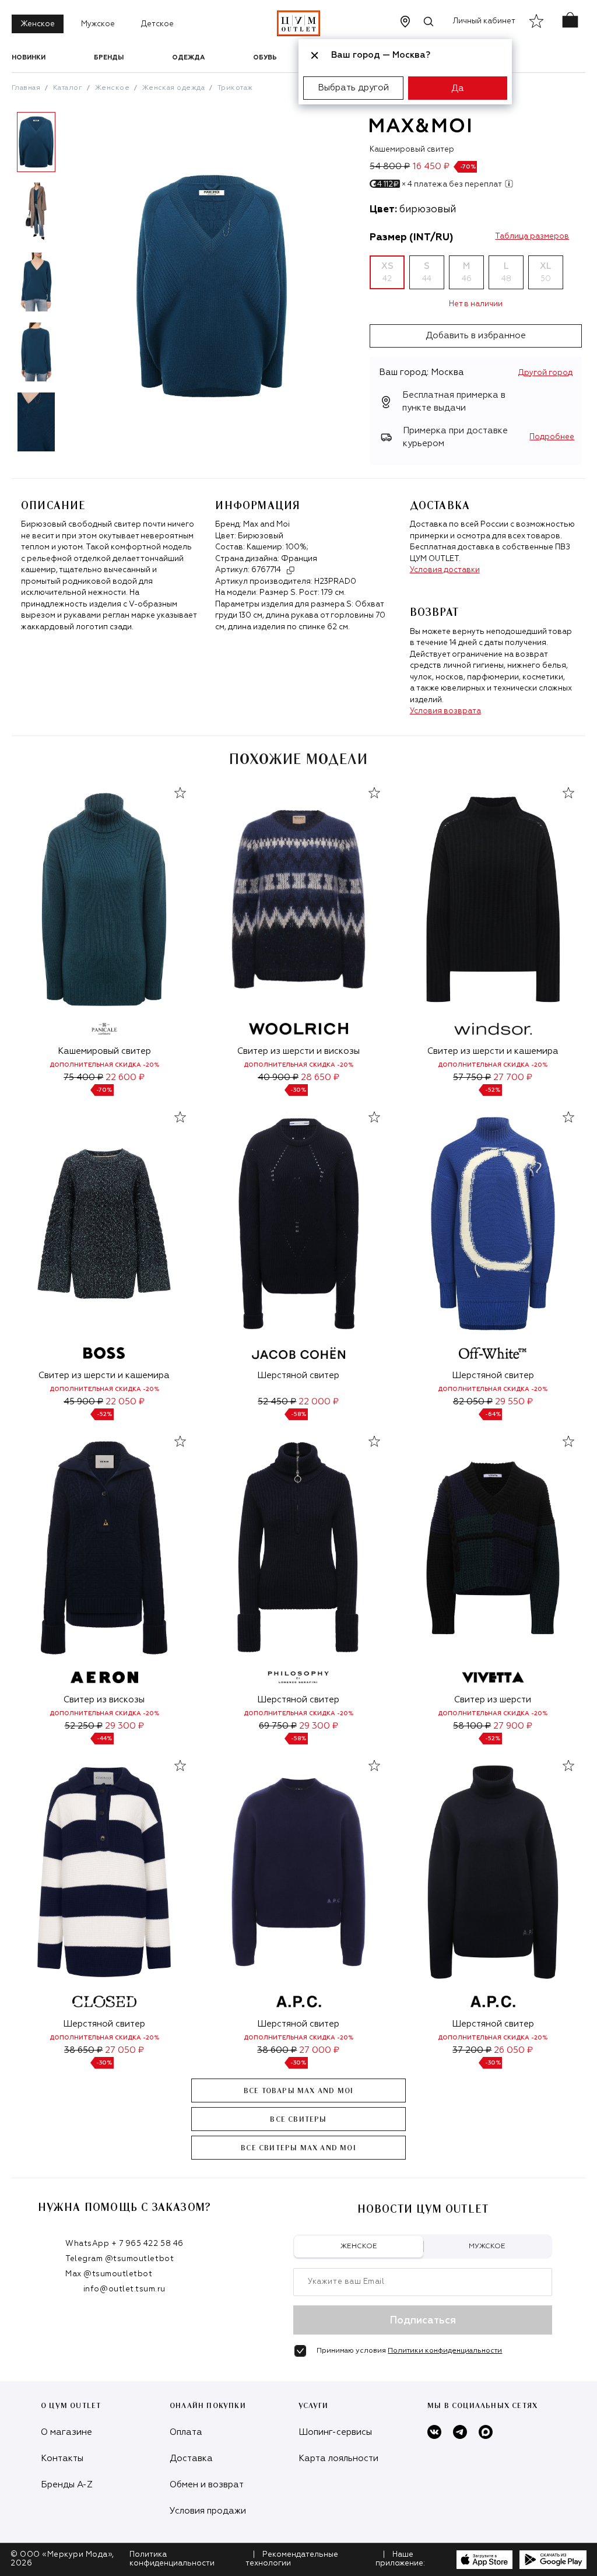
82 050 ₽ (473, 1402)
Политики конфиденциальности (445, 2351)
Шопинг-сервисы (335, 2432)
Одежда (188, 57)
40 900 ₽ (278, 1077)
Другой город (545, 373)
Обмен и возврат (207, 2485)
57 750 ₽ (472, 1077)
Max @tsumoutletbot (109, 2274)
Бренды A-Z (67, 2485)
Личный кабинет (484, 21)
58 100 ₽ (472, 1726)
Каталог (68, 88)
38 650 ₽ (83, 2050)
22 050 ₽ (125, 1402)
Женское (38, 24)
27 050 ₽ (124, 2050)
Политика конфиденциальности (172, 2559)
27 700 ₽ (513, 1077)
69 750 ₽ (278, 1726)
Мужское (98, 24)
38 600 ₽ (277, 2050)
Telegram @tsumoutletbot (120, 2259)
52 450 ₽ (277, 1402)
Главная (26, 88)
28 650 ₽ (320, 1077)
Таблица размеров (532, 236)
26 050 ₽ (513, 2050)
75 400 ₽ (83, 1077)
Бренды (109, 57)
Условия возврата (445, 711)
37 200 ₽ (472, 2050)
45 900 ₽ (83, 1402)
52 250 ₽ (84, 1726)
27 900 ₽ (513, 1726)
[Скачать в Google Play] (553, 2560)
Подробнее (552, 437)
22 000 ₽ (319, 1402)
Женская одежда (174, 88)
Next (69, 286)
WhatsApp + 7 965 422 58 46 (124, 2244)
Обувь (265, 57)
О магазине (66, 2432)
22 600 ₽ (125, 1077)
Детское (157, 24)
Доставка (191, 2458)
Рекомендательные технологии (292, 2559)
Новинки (29, 57)
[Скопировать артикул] (290, 570)
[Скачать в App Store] (484, 2560)
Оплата (186, 2432)
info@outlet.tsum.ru (124, 2289)
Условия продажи (208, 2511)
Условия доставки (445, 570)
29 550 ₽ (514, 1402)
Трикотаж (235, 88)
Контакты (62, 2458)
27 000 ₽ (319, 2050)
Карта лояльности (338, 2458)
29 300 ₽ (124, 1726)
